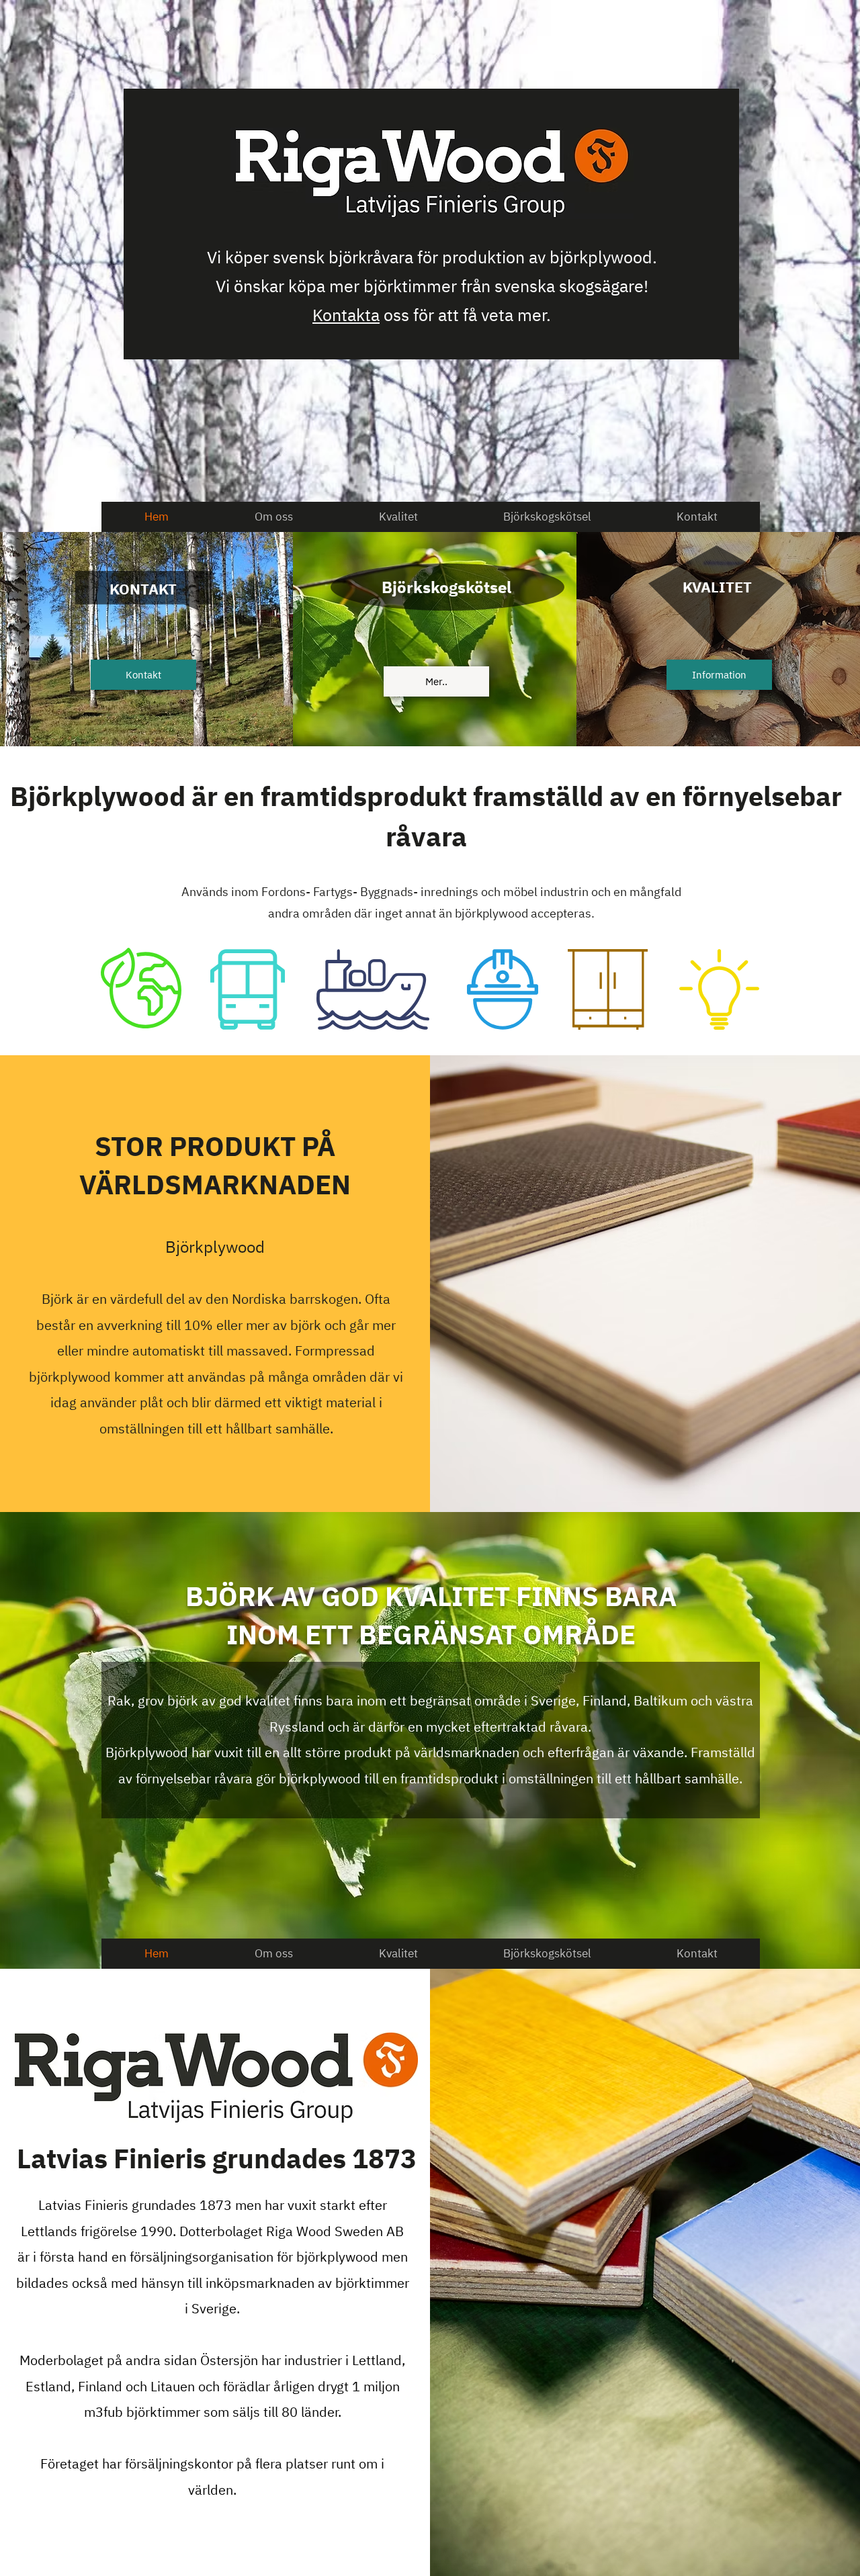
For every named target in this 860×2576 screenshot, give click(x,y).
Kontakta (346, 315)
